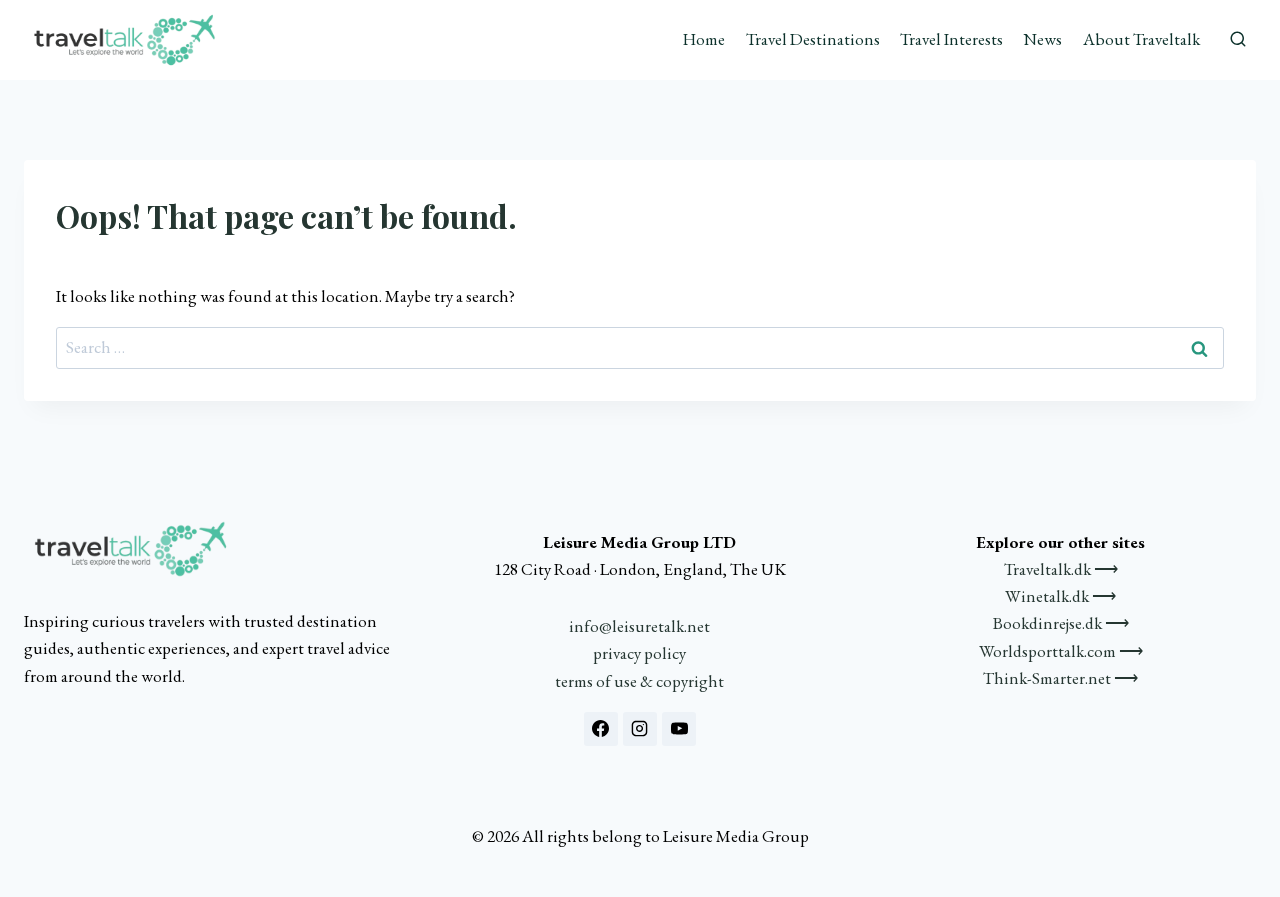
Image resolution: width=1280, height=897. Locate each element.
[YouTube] (679, 729)
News (1042, 39)
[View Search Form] (1238, 40)
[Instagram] (640, 729)
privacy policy (639, 653)
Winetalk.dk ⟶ (1060, 596)
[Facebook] (601, 729)
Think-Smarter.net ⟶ (1060, 678)
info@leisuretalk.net (639, 626)
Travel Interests (951, 39)
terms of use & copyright (639, 681)
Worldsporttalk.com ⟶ (1061, 651)
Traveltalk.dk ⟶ (1061, 569)
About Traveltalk (1141, 39)
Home (704, 39)
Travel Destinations (813, 39)
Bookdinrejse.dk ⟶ (1061, 623)
